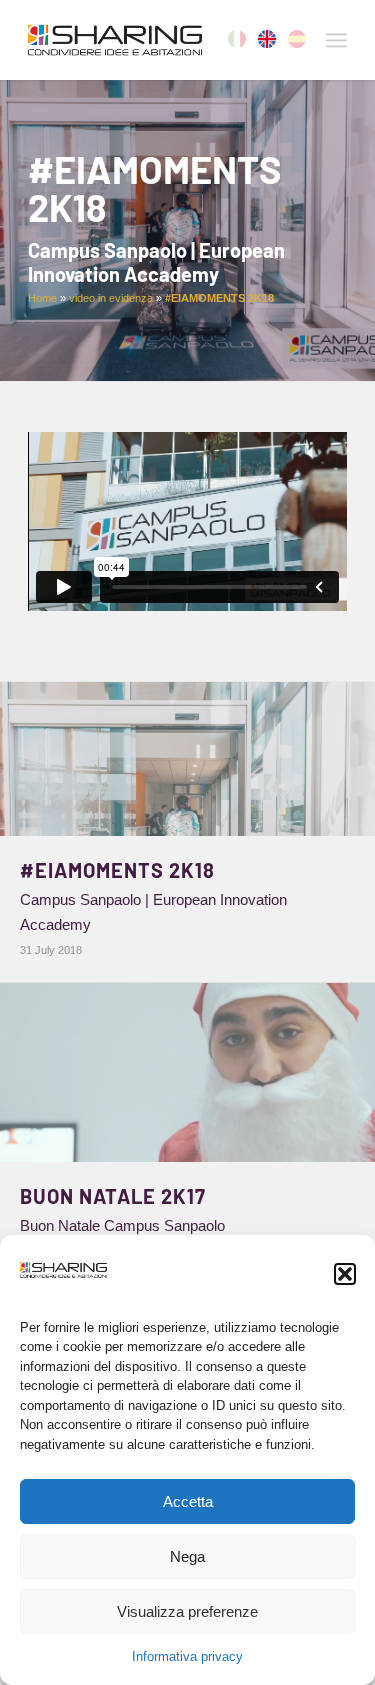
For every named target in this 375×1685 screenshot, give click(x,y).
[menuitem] (336, 40)
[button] (345, 1274)
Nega (187, 1556)
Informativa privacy (187, 1656)
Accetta (188, 1501)
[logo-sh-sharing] (155, 40)
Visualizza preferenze (187, 1611)
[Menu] (336, 40)
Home (42, 298)
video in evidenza (111, 298)
